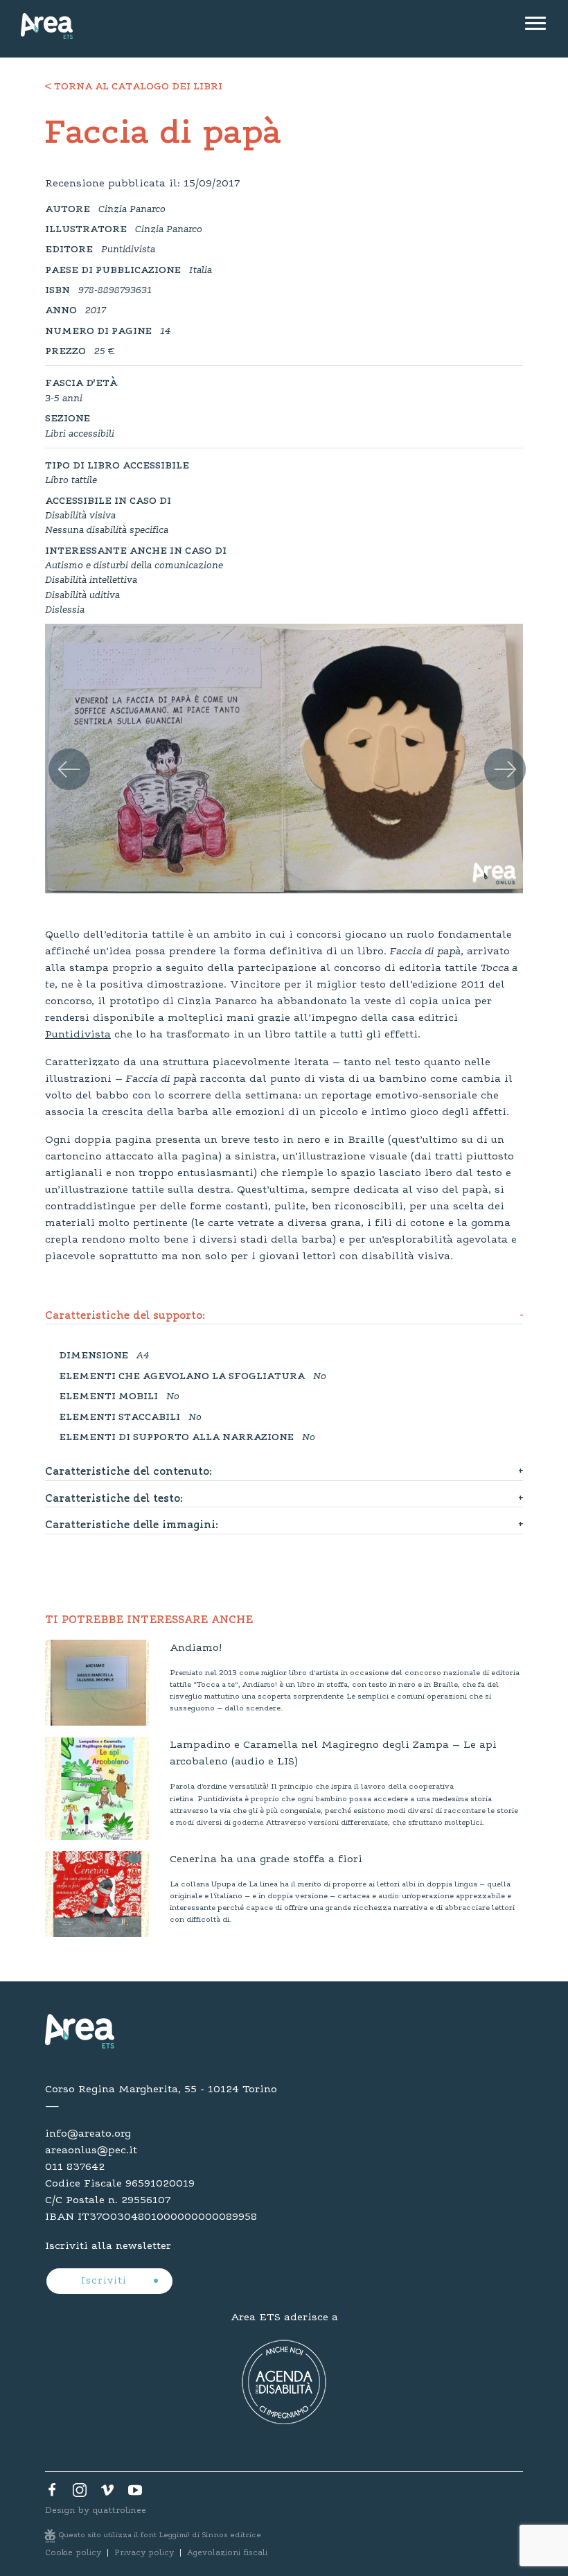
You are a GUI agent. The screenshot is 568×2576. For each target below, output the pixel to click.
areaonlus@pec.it (91, 2150)
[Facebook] (52, 2494)
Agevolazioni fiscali (227, 2553)
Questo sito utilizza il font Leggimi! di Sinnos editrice (160, 2535)
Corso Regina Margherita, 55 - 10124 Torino (161, 2089)
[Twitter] (80, 2494)
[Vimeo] (107, 2494)
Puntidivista (78, 1035)
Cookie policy (73, 2553)
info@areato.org (88, 2134)
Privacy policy (144, 2553)
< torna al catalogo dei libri (134, 87)
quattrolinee (119, 2511)
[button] (59, 753)
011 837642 (75, 2167)
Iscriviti (106, 2281)
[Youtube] (135, 2494)
